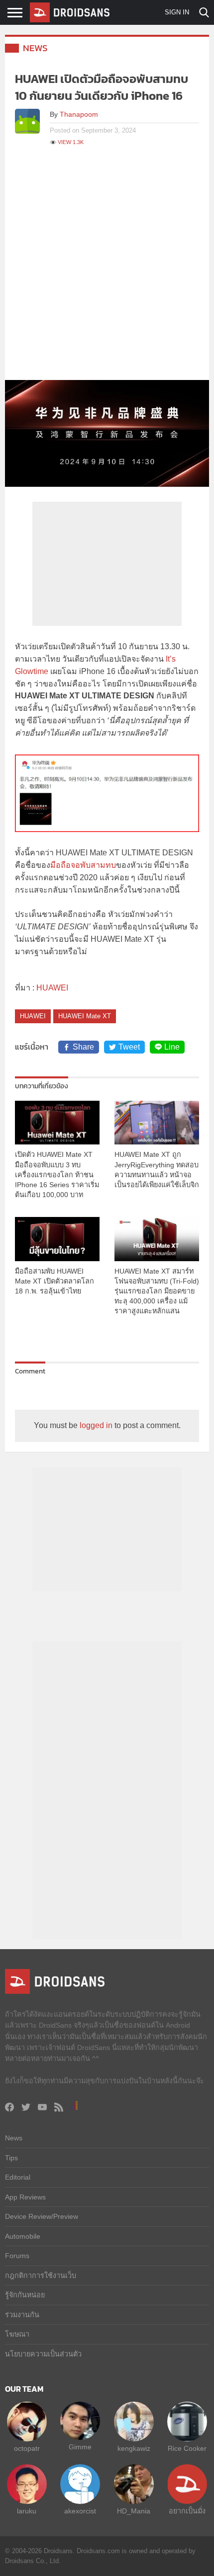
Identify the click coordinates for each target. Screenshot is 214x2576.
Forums (17, 2256)
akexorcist (80, 2511)
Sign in (177, 12)
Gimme (80, 2447)
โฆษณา (17, 2334)
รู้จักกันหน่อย (25, 2295)
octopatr (27, 2448)
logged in (96, 1425)
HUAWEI (52, 988)
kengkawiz (134, 2448)
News (35, 48)
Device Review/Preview (42, 2216)
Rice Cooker (187, 2448)
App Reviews (25, 2197)
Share (83, 1047)
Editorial (18, 2177)
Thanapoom (79, 114)
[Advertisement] (107, 268)
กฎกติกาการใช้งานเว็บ (41, 2275)
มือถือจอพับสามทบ (83, 865)
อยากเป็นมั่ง (187, 2511)
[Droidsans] (70, 12)
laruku (27, 2511)
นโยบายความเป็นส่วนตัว (43, 2354)
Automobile (23, 2236)
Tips (11, 2158)
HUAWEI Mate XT (85, 1016)
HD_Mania (134, 2511)
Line (172, 1047)
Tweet (129, 1047)
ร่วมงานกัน (22, 2315)
